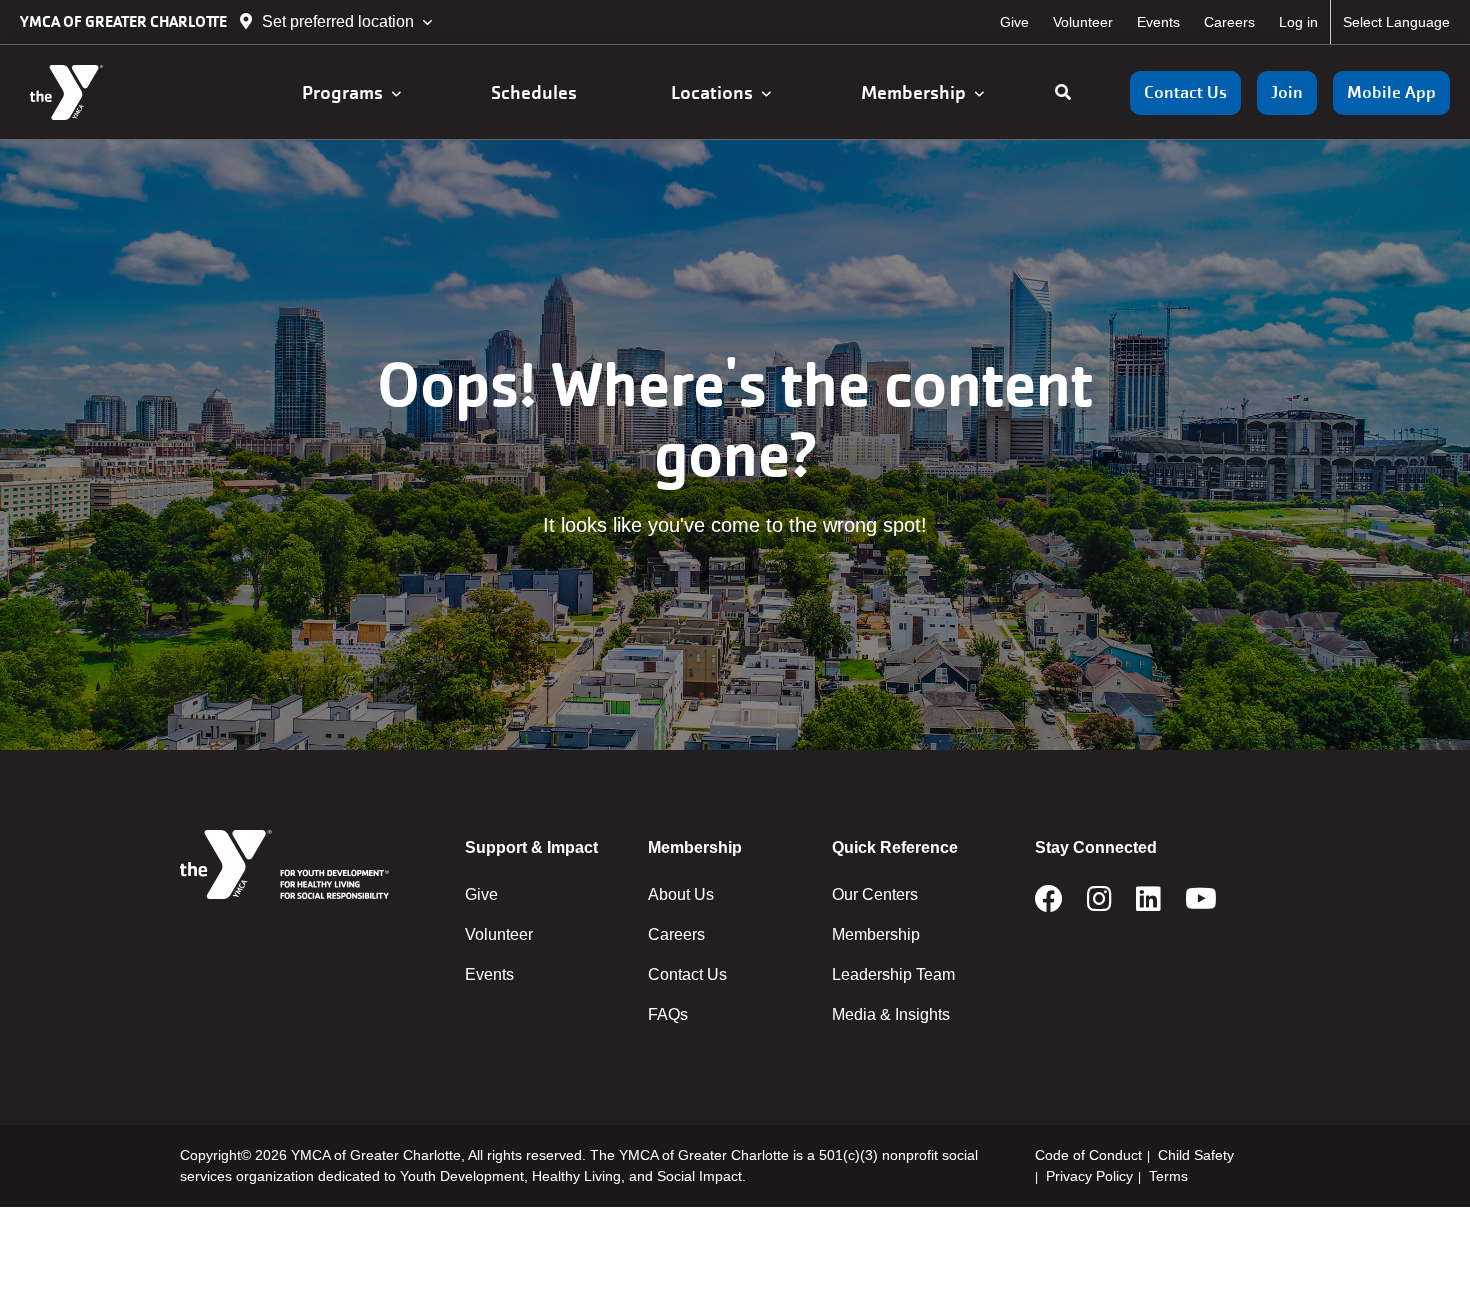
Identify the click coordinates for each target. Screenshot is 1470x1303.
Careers (1229, 22)
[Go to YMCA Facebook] (1049, 905)
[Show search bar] (1063, 93)
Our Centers (875, 894)
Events (1158, 22)
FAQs (668, 1014)
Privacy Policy (1089, 1176)
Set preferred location (338, 21)
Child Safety (1196, 1155)
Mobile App (1391, 92)
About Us (681, 894)
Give (1014, 22)
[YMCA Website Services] (135, 92)
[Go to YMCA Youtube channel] (1201, 905)
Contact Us (1185, 92)
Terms (1168, 1176)
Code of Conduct (1088, 1155)
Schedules (536, 92)
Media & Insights (891, 1014)
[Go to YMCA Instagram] (1099, 905)
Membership (917, 92)
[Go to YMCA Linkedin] (1148, 905)
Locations (716, 92)
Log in (1298, 22)
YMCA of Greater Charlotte (125, 21)
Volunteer (1083, 22)
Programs (346, 92)
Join (1287, 92)
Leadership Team (893, 974)
